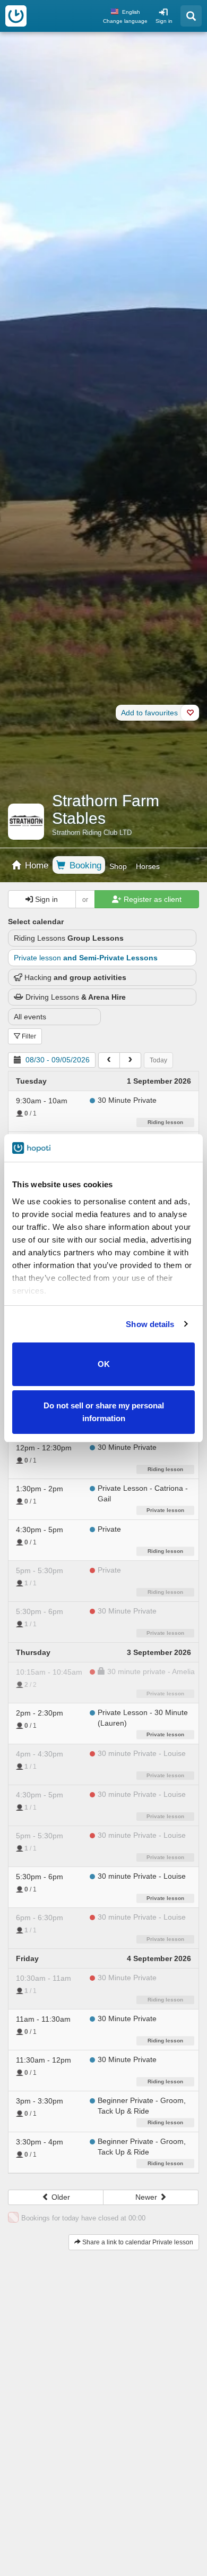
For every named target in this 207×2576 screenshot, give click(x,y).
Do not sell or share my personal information (104, 1412)
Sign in (164, 21)
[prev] (109, 1060)
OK (104, 1364)
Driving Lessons (76, 997)
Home (35, 865)
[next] (130, 1060)
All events (30, 1017)
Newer (147, 2197)
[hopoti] (16, 16)
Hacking (75, 977)
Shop (118, 866)
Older (60, 2197)
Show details (150, 1324)
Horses (148, 866)
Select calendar (36, 922)
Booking (84, 865)
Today (158, 1060)
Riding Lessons (69, 938)
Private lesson (86, 958)
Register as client (152, 899)
